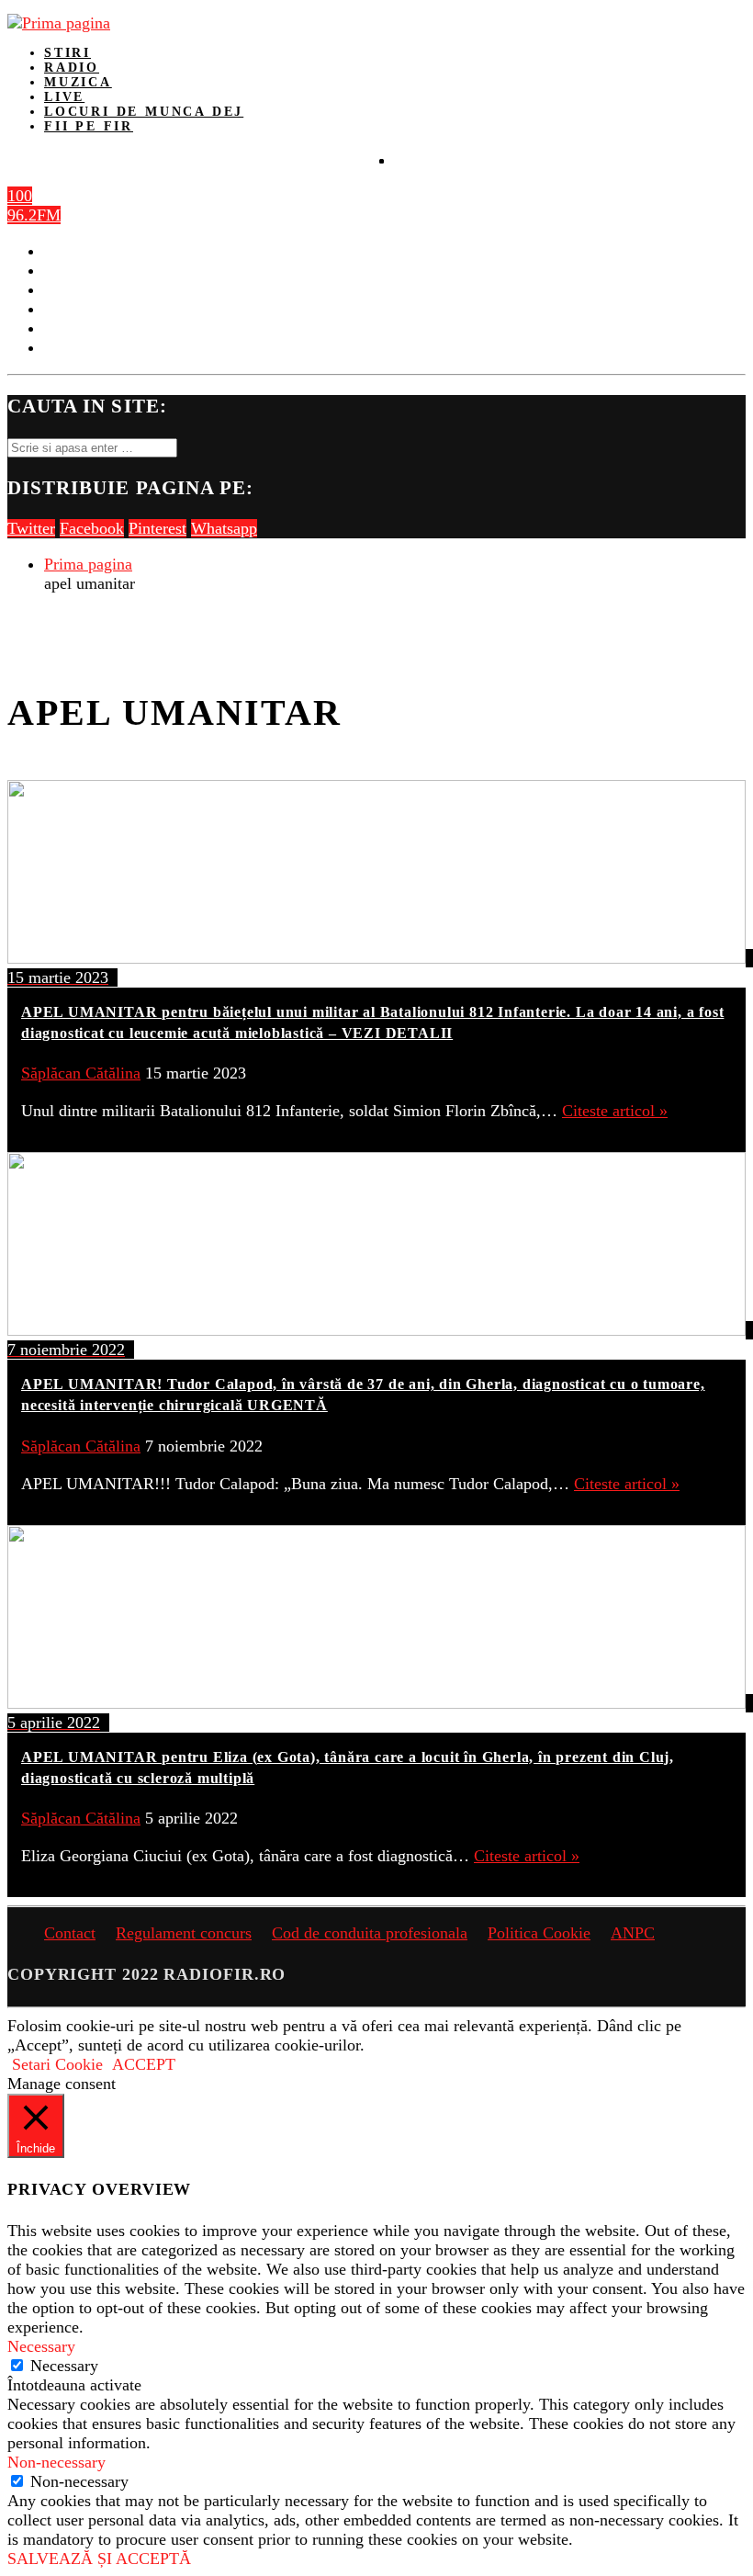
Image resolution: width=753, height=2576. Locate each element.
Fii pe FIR (89, 126)
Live (64, 97)
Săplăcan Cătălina (81, 1073)
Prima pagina (88, 564)
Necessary (64, 2366)
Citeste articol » (615, 1111)
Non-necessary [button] (56, 2462)
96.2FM (34, 215)
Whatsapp (224, 528)
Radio (72, 68)
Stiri (67, 53)
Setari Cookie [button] (57, 2064)
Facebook (92, 528)
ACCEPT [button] (144, 2064)
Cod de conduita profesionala (370, 1933)
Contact (70, 1933)
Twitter (31, 528)
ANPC (633, 1933)
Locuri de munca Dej (144, 112)
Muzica (78, 82)
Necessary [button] (41, 2346)
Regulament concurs (184, 1933)
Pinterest (157, 528)
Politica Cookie (539, 1933)
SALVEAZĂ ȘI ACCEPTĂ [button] (99, 2559)
